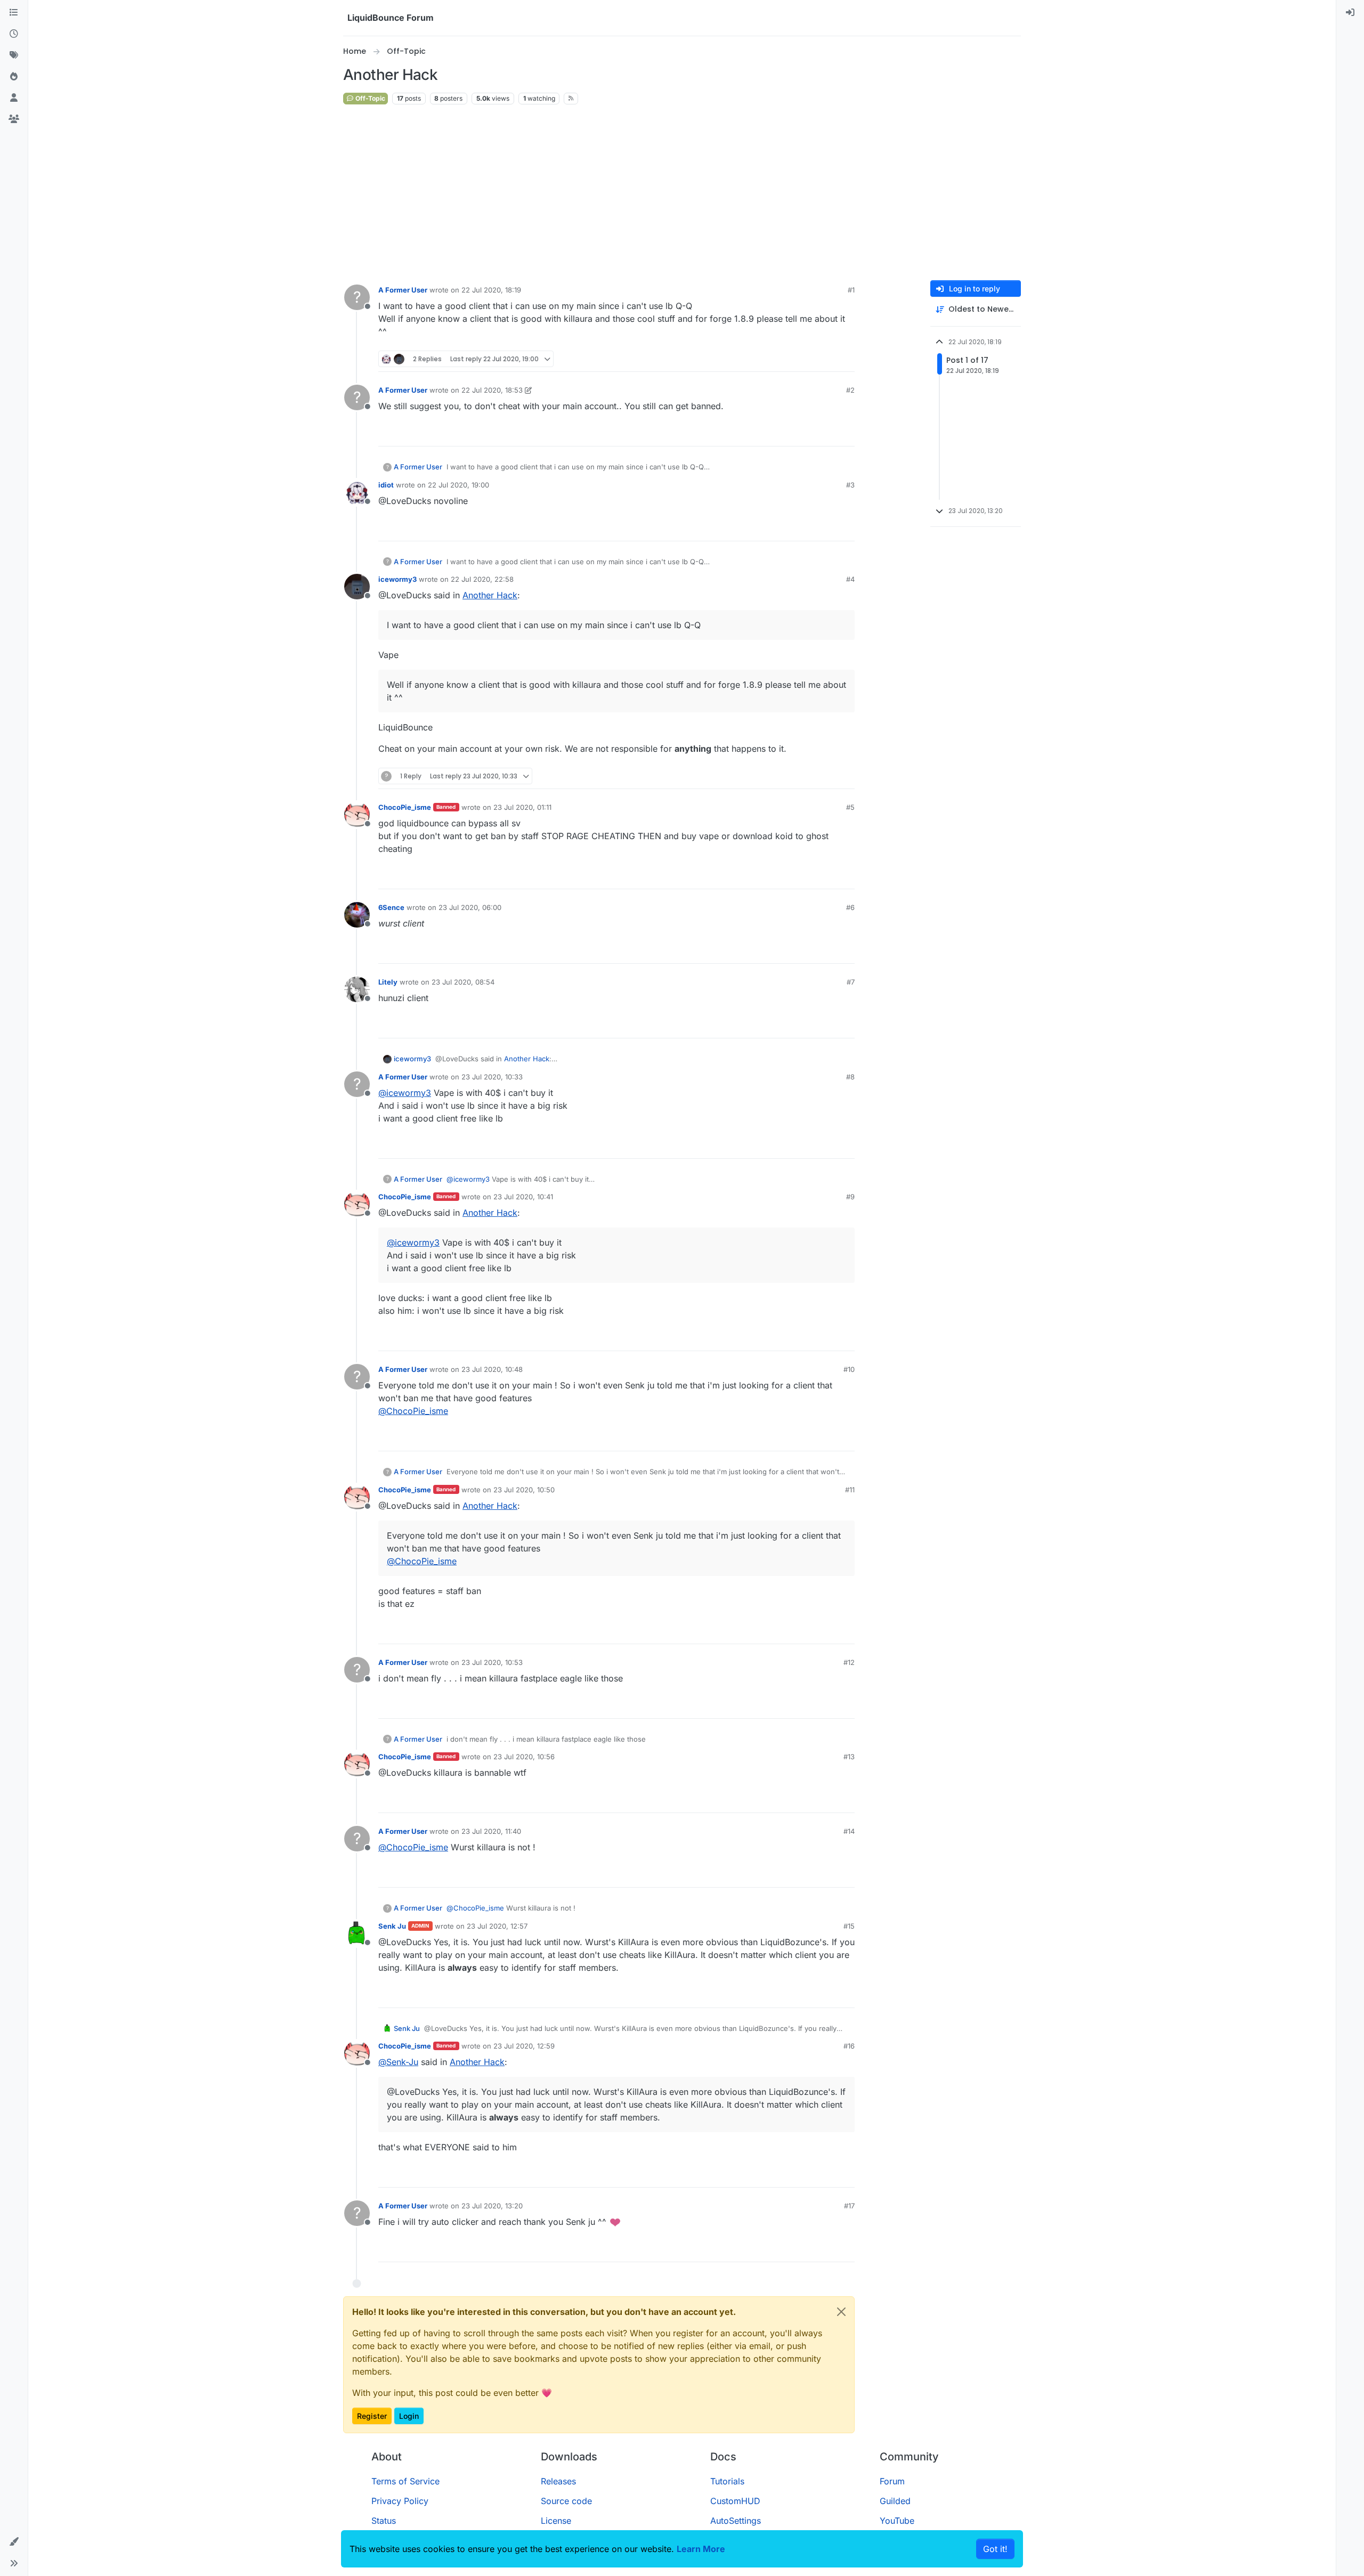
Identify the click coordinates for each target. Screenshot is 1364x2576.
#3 (850, 485)
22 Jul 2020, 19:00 (458, 485)
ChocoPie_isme (405, 807)
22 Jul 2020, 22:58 (482, 579)
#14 (849, 1831)
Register (372, 2416)
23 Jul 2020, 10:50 (524, 1490)
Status (384, 2521)
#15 (849, 1926)
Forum (892, 2481)
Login (409, 2416)
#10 (849, 1369)
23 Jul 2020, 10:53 (492, 1662)
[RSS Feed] (571, 99)
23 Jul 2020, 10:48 (492, 1369)
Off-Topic (370, 98)
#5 (850, 807)
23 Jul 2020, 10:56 (524, 1757)
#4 (850, 579)
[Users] (14, 98)
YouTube (897, 2521)
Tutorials (727, 2481)
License (556, 2521)
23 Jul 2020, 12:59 (524, 2046)
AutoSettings (736, 2521)
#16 (849, 2046)
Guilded (895, 2501)
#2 (850, 390)
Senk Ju (392, 1926)
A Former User (403, 290)
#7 (851, 982)
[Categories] (14, 13)
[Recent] (14, 34)
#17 (849, 2206)
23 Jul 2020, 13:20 (492, 2206)
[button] (14, 2542)
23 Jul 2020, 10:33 (492, 1077)
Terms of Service (405, 2481)
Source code (566, 2501)
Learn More (701, 2549)
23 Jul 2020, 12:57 (497, 1926)
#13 (849, 1757)
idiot (386, 485)
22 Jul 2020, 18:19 (491, 290)
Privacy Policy (400, 2501)
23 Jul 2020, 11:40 (491, 1831)
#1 (851, 290)
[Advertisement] (682, 193)
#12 (849, 1662)
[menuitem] (1350, 13)
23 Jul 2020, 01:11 (522, 807)
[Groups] (14, 119)
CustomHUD (735, 2501)
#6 (850, 907)
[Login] (1350, 13)
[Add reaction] (807, 359)
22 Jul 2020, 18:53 (492, 390)
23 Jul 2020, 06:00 (470, 907)
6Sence (391, 907)
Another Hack (490, 595)
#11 (850, 1490)
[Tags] (14, 55)
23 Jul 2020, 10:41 (523, 1197)
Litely (388, 982)
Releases (558, 2481)
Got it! (995, 2549)
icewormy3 (397, 579)
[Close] (841, 2312)
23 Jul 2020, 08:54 (463, 982)
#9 (850, 1197)
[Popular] (14, 77)
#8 (850, 1077)
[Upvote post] (827, 359)
